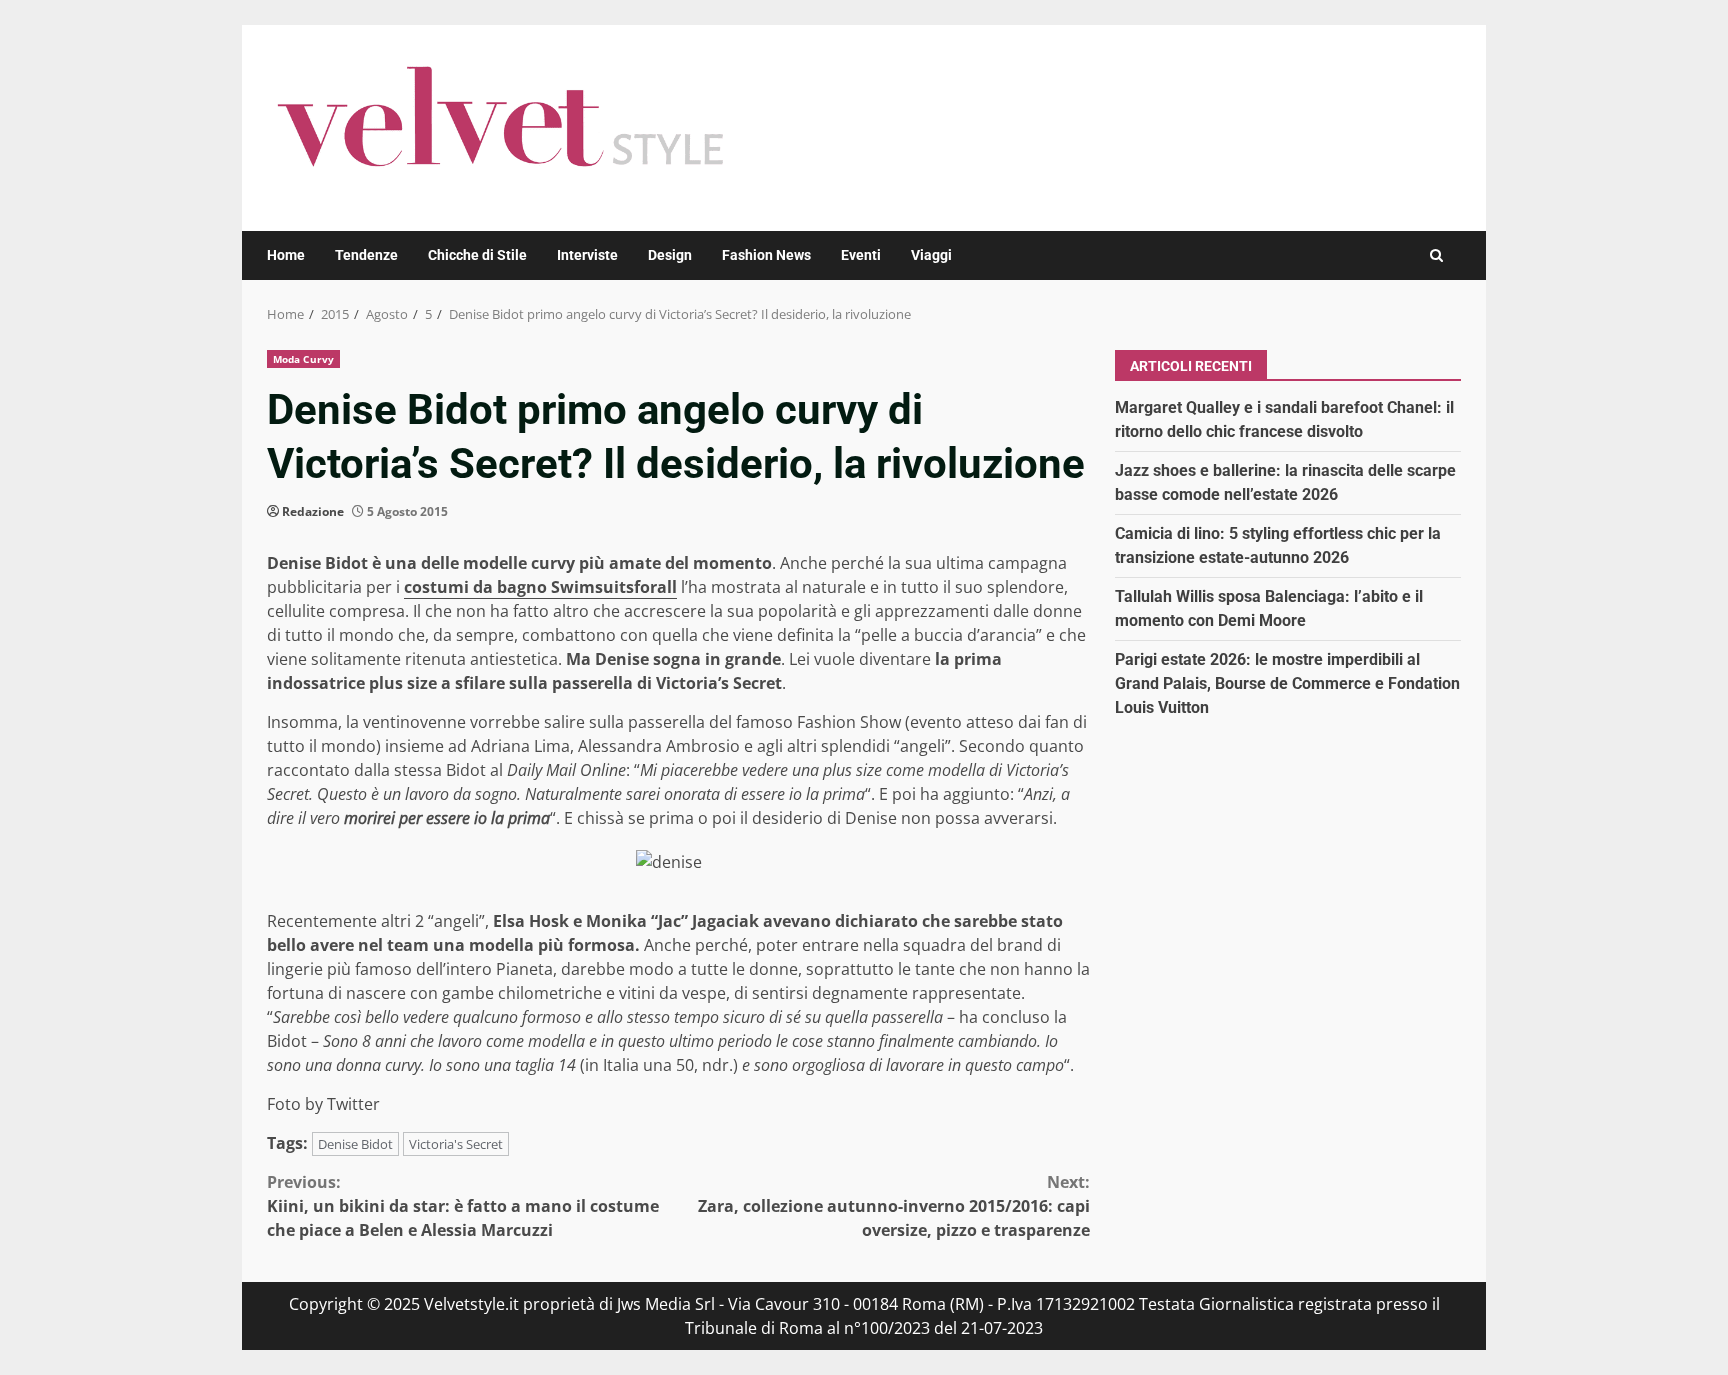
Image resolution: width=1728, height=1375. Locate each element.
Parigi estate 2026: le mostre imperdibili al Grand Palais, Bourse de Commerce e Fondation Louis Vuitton (1287, 683)
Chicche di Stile (477, 255)
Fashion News (766, 255)
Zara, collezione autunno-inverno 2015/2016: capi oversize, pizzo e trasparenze (894, 1206)
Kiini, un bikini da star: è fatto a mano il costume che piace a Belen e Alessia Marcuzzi (463, 1206)
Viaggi (931, 255)
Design (670, 255)
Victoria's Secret (456, 1144)
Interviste (587, 255)
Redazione (313, 511)
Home (286, 255)
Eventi (861, 255)
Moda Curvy (303, 359)
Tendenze (366, 255)
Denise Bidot (355, 1144)
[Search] (1436, 255)
